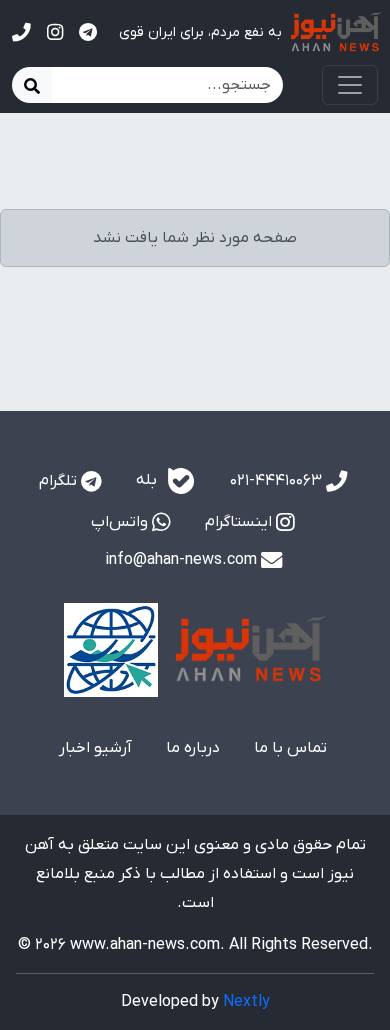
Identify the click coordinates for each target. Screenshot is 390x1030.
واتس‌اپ (121, 522)
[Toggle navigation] (350, 85)
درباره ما (193, 748)
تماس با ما (290, 748)
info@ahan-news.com (183, 560)
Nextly (246, 1002)
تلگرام (60, 481)
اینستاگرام (240, 522)
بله (148, 480)
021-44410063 (278, 481)
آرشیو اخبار (95, 748)
